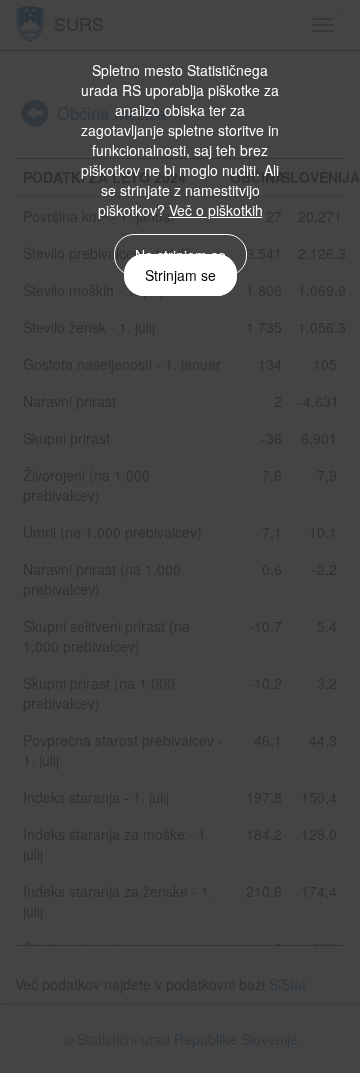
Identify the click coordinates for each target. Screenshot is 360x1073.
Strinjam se (180, 275)
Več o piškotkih (216, 210)
